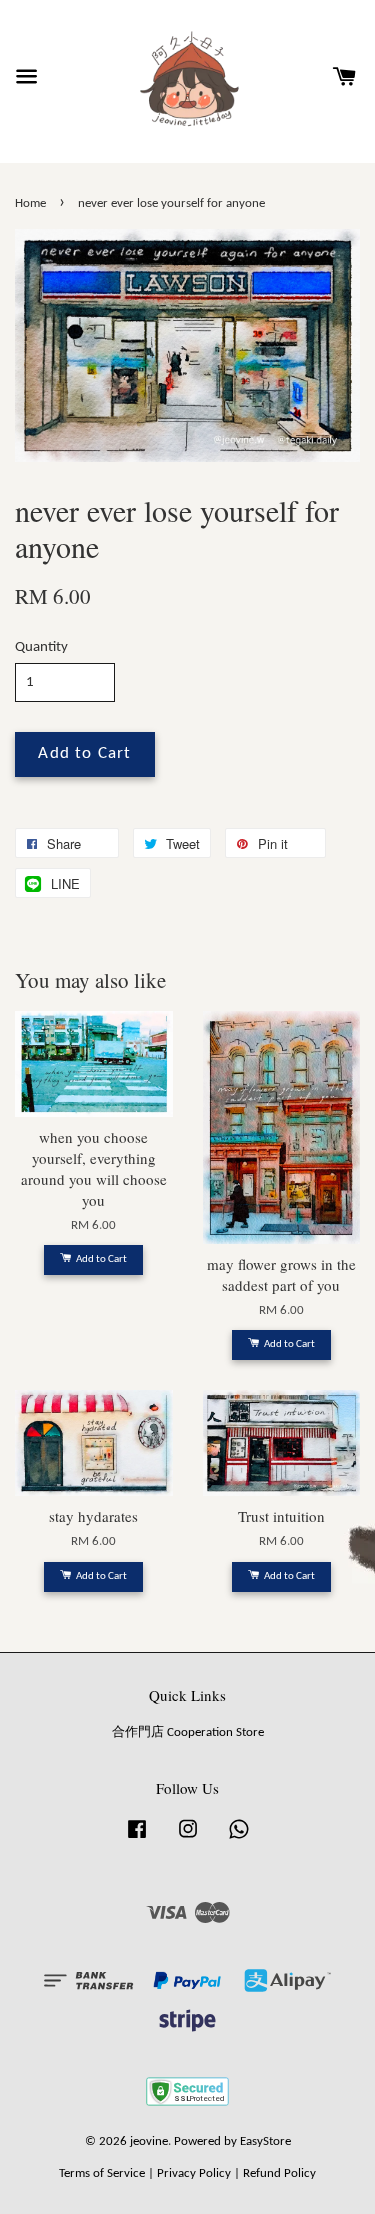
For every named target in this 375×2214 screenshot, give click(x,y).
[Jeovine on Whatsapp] (239, 1839)
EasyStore (265, 2141)
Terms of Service (102, 2173)
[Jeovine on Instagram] (188, 1839)
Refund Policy (279, 2173)
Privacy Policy (194, 2173)
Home (30, 203)
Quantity (41, 647)
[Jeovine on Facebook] (137, 1839)
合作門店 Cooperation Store (188, 1732)
